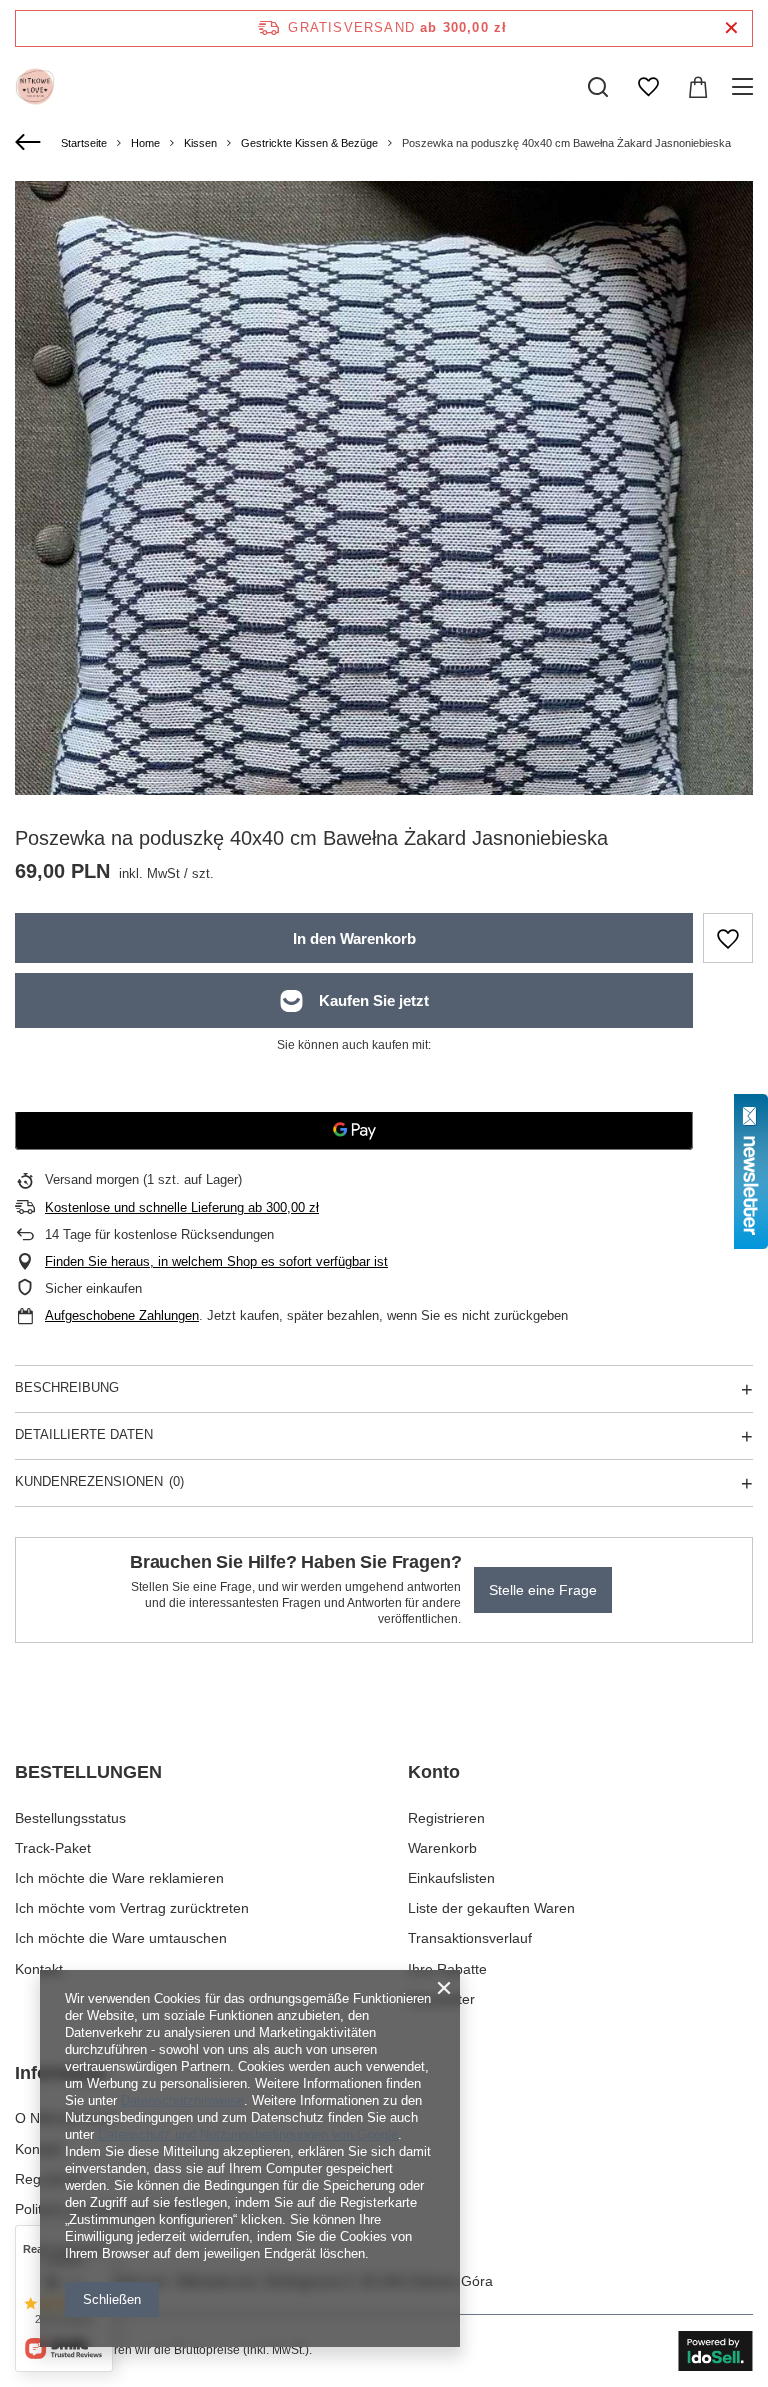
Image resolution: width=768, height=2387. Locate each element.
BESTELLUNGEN (88, 1772)
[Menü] (745, 87)
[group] (384, 550)
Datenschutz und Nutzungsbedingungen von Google (248, 2134)
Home (145, 143)
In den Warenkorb (354, 938)
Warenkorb (442, 1848)
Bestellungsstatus (70, 1818)
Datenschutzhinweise (182, 2100)
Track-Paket (53, 1848)
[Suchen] (598, 87)
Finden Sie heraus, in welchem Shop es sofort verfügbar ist (216, 1261)
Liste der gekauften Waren (491, 1908)
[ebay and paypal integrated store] (715, 2351)
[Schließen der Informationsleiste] (731, 28)
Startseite (84, 143)
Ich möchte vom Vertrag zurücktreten (132, 1908)
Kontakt (39, 1969)
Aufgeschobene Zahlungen (122, 1315)
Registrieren (446, 1818)
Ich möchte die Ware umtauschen (121, 1938)
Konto (434, 1772)
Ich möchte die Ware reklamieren (119, 1878)
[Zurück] (30, 143)
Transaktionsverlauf (470, 1938)
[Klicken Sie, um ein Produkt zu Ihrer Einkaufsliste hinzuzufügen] (728, 938)
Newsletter (441, 1999)
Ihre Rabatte (447, 1969)
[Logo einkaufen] (35, 87)
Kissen (200, 143)
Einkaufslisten (451, 1878)
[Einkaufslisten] (648, 87)
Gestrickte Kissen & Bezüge (309, 143)
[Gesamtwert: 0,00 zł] (698, 87)
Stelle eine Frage (543, 1590)
